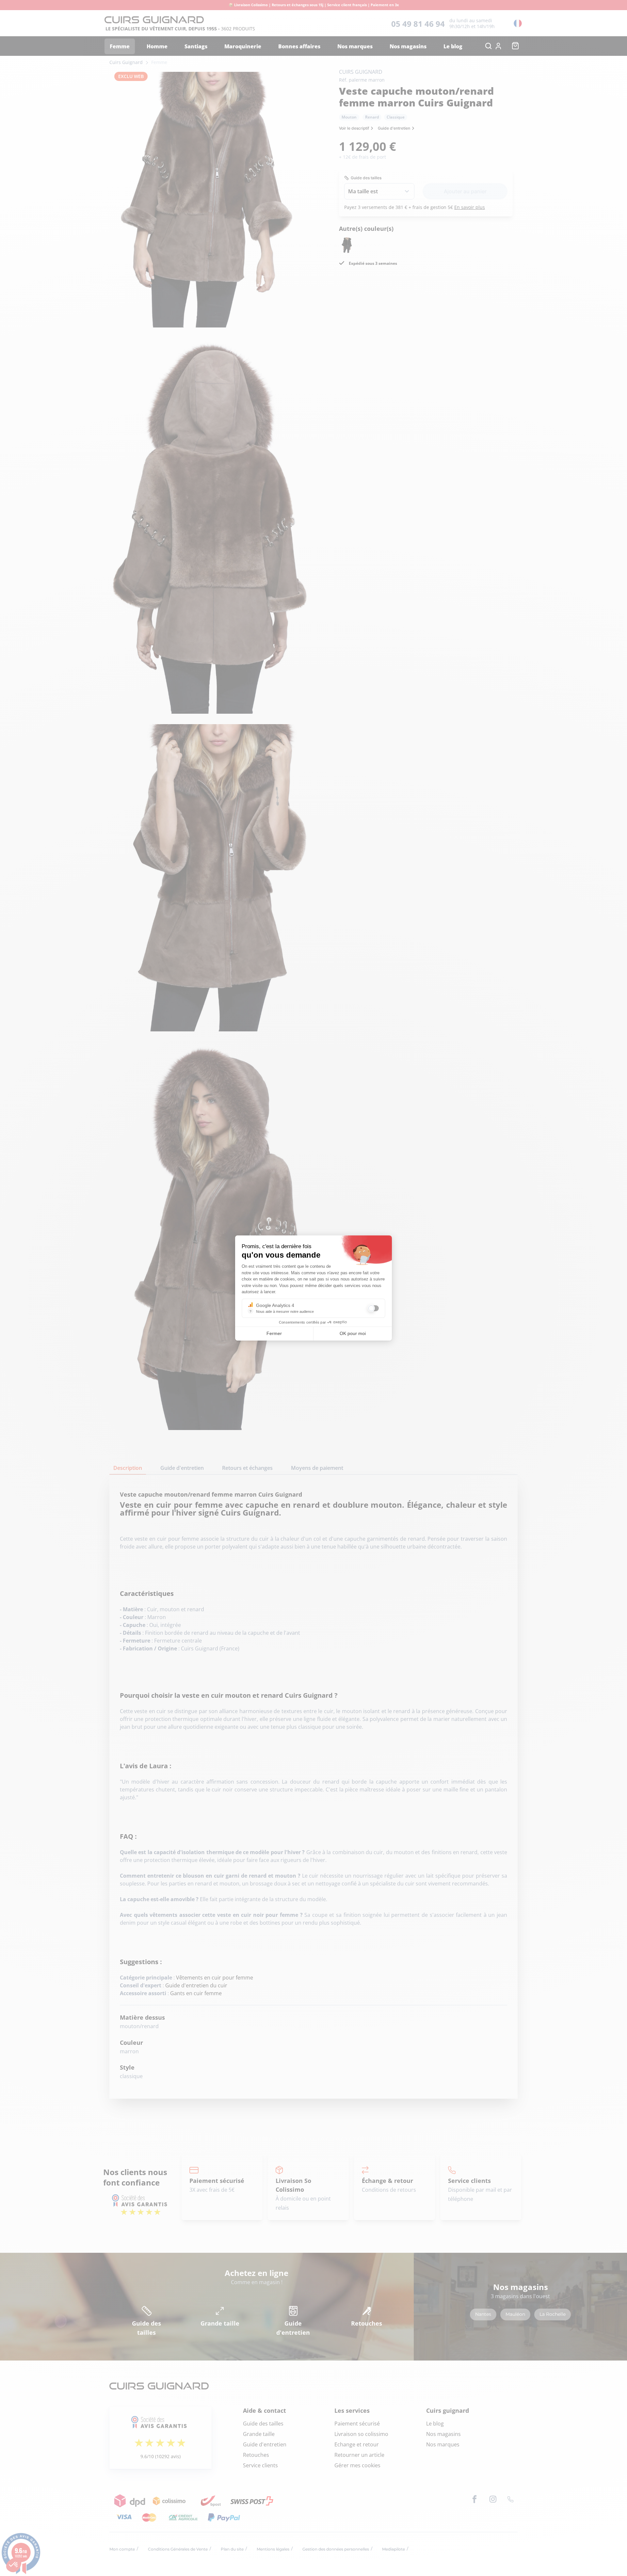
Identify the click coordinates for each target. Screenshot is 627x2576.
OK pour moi (353, 1333)
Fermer (274, 1333)
